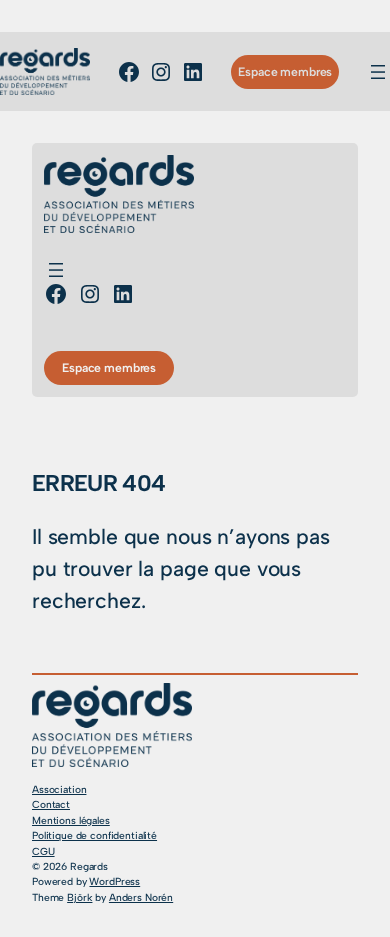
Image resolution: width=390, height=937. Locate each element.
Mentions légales (71, 820)
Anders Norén (141, 897)
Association (59, 789)
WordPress (114, 881)
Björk (79, 897)
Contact (51, 804)
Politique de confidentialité (94, 835)
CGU (43, 851)
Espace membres (285, 71)
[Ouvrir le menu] (378, 72)
